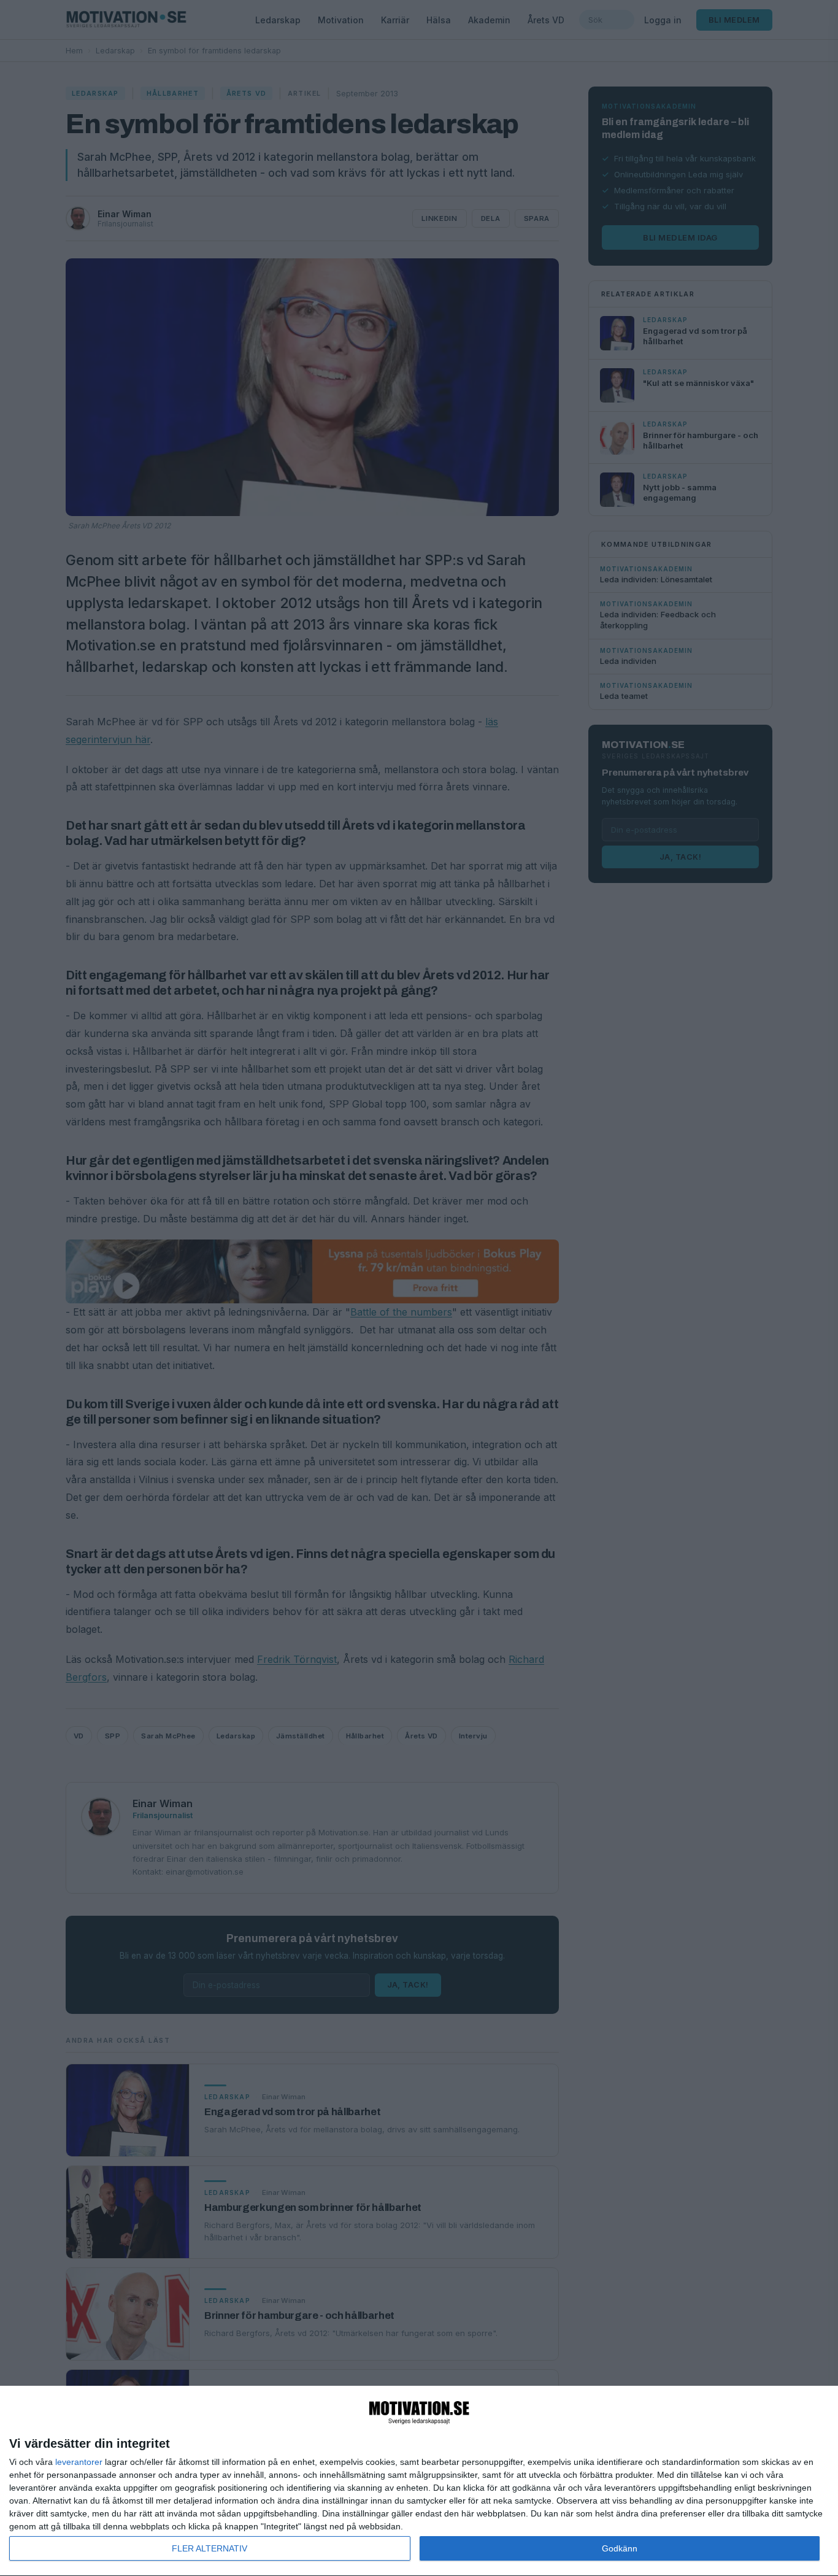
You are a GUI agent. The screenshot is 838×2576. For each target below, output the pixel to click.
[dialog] (419, 2481)
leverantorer (79, 2462)
